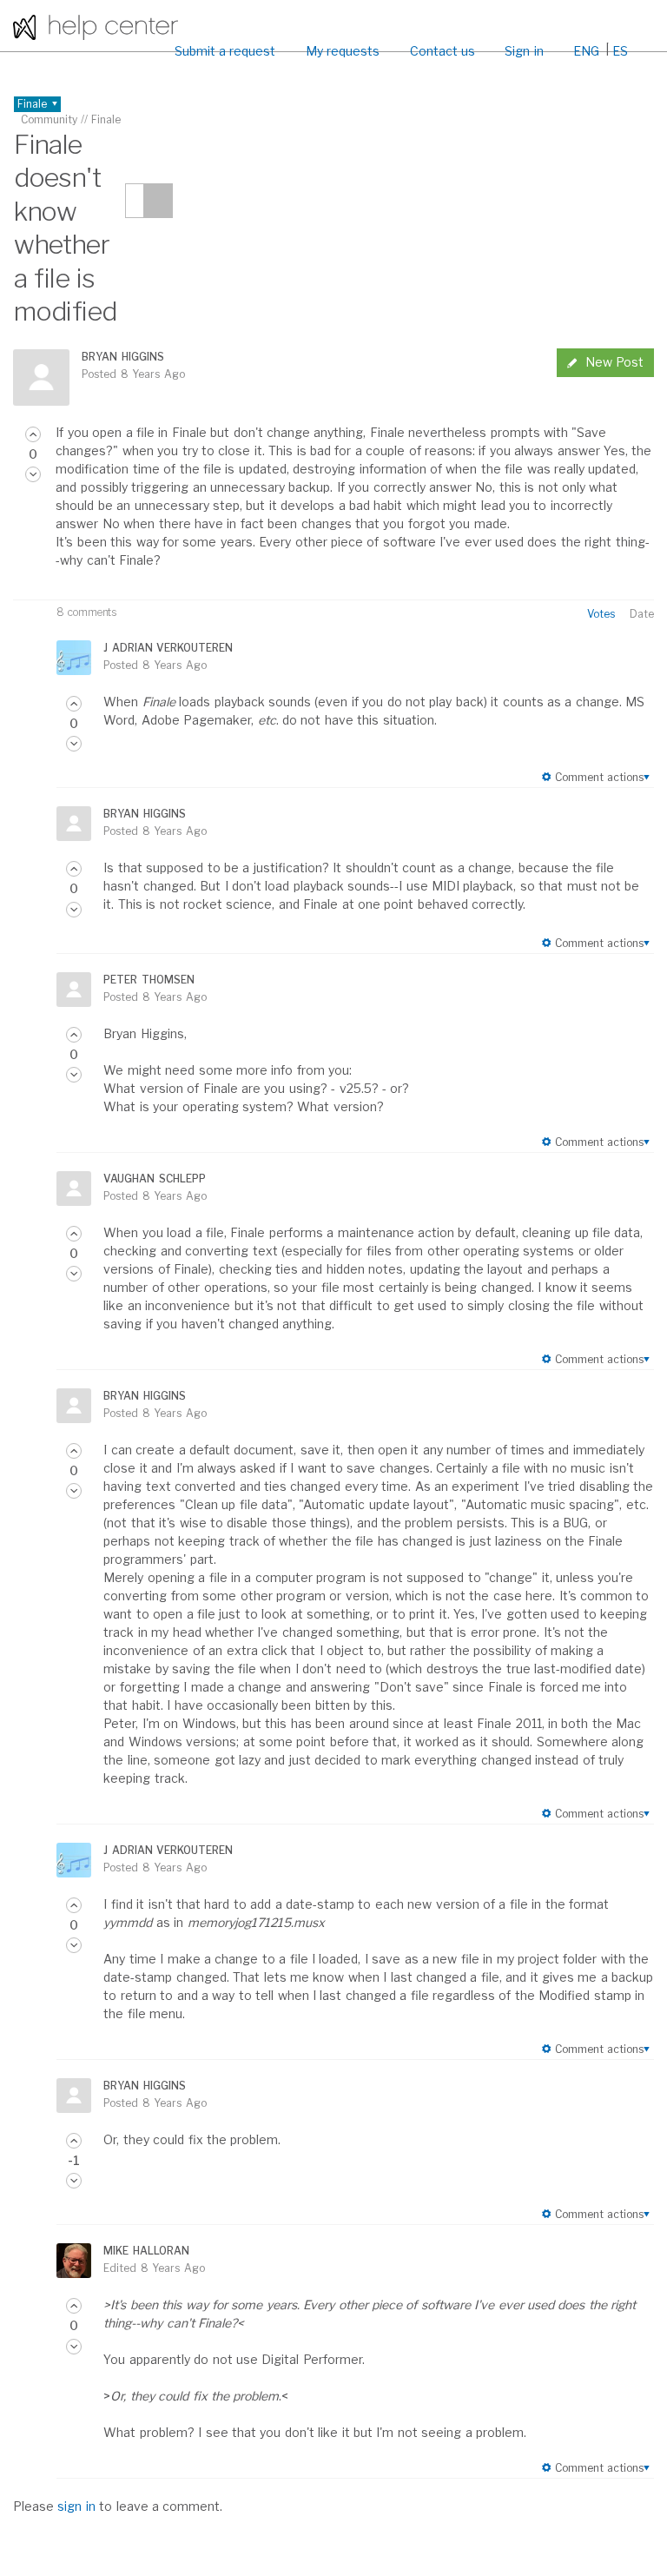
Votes (601, 614)
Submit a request (225, 51)
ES (620, 51)
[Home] (96, 26)
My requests (343, 51)
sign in (76, 2506)
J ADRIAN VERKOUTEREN (168, 648)
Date (642, 614)
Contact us (442, 51)
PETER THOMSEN (149, 980)
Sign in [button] (524, 51)
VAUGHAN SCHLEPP (154, 1179)
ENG (586, 51)
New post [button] (614, 362)
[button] (33, 434)
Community (49, 119)
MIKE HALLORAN (146, 2251)
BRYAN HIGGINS (122, 357)
